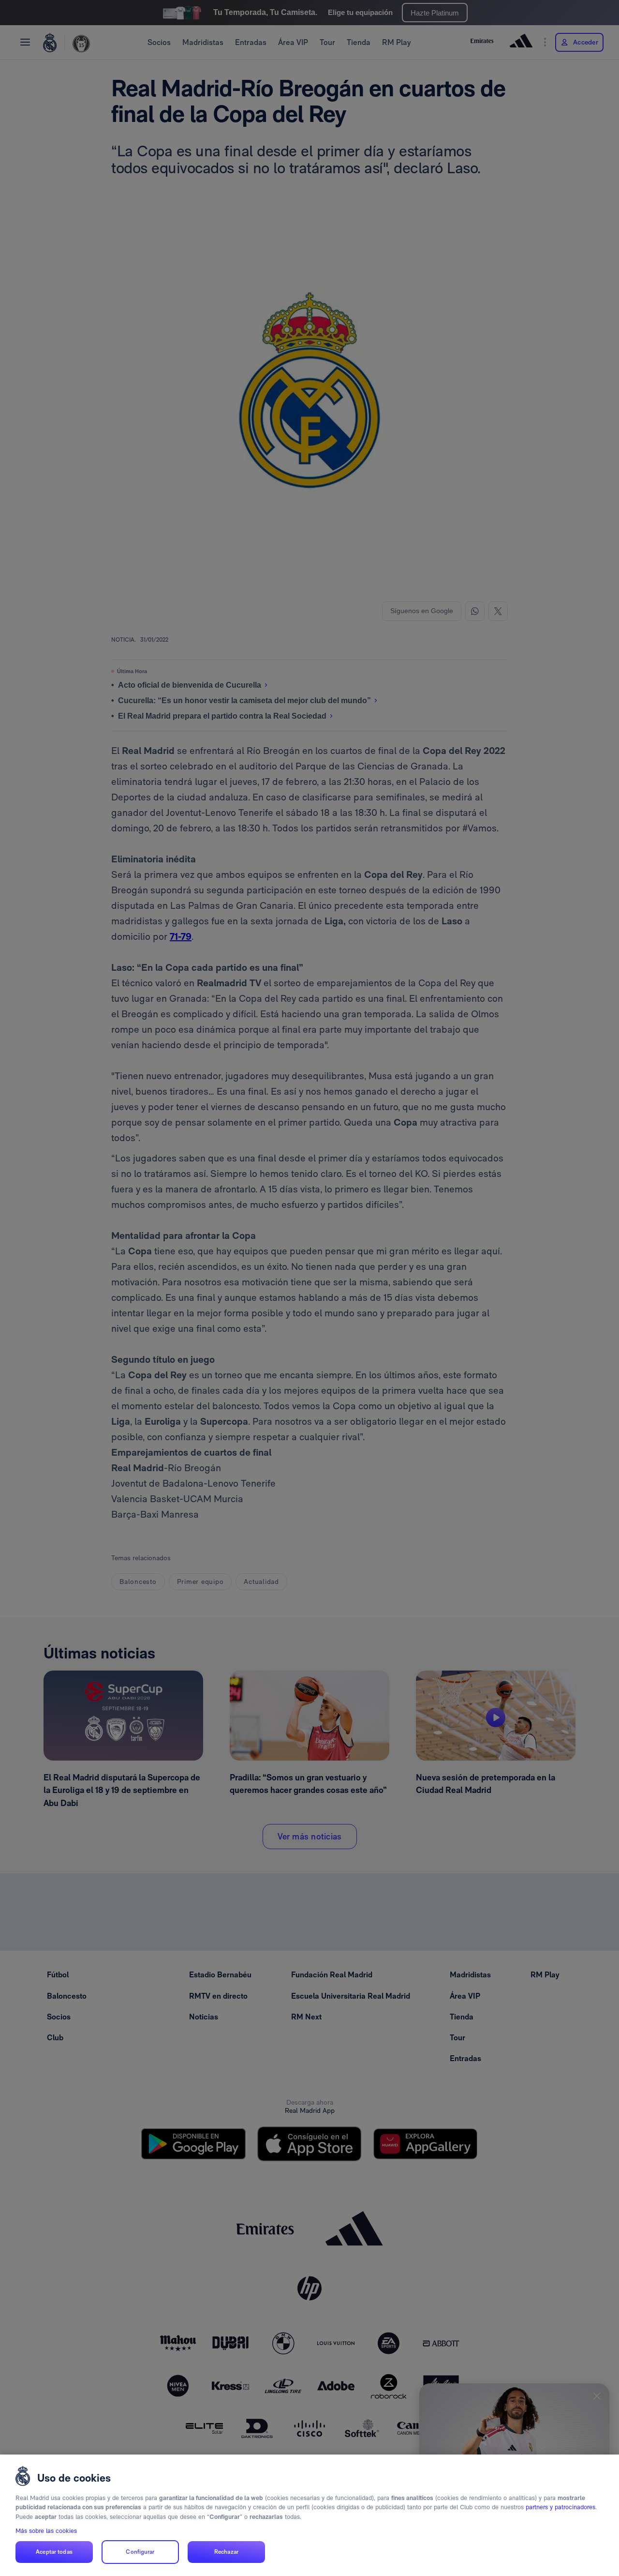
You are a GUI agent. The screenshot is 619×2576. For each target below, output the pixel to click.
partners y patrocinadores (560, 2507)
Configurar (140, 2552)
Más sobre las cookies (46, 2531)
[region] (309, 2515)
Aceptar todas (54, 2552)
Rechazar (226, 2552)
